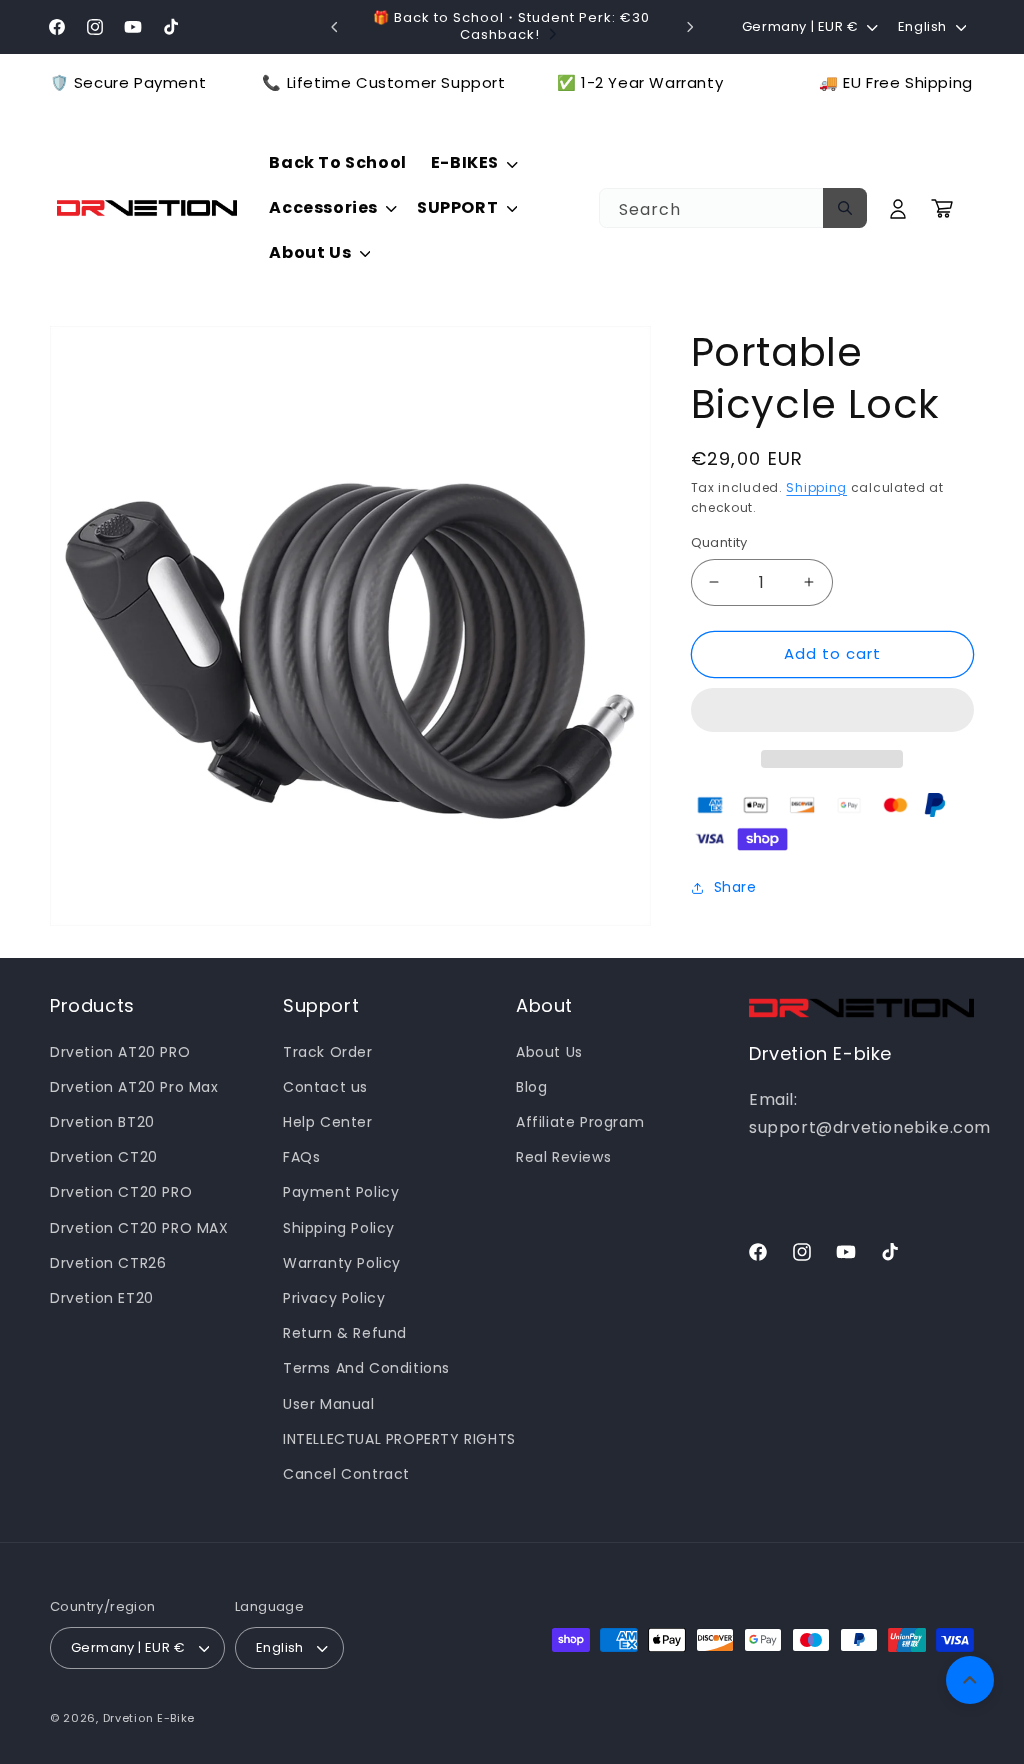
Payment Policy (341, 1192)
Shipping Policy (339, 1228)
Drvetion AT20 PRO (120, 1052)
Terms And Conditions (366, 1368)
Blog (531, 1087)
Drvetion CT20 (104, 1157)
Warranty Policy (342, 1263)
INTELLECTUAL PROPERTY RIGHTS (399, 1439)
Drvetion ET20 (102, 1298)
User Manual (329, 1404)
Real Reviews (563, 1157)
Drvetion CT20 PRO (121, 1192)
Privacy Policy (334, 1298)
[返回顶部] (970, 1680)
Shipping (816, 487)
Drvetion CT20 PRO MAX (139, 1228)
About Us (549, 1052)
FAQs (301, 1157)
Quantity (719, 542)
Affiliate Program (580, 1122)
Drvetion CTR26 (108, 1263)
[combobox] (732, 208)
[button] (832, 711)
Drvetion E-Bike (149, 1718)
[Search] (845, 208)
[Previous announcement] (334, 27)
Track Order (328, 1052)
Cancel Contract (346, 1474)
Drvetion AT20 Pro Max (134, 1087)
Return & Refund (345, 1333)
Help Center (328, 1122)
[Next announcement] (690, 27)
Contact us (325, 1087)
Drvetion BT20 (102, 1122)
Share (735, 887)
